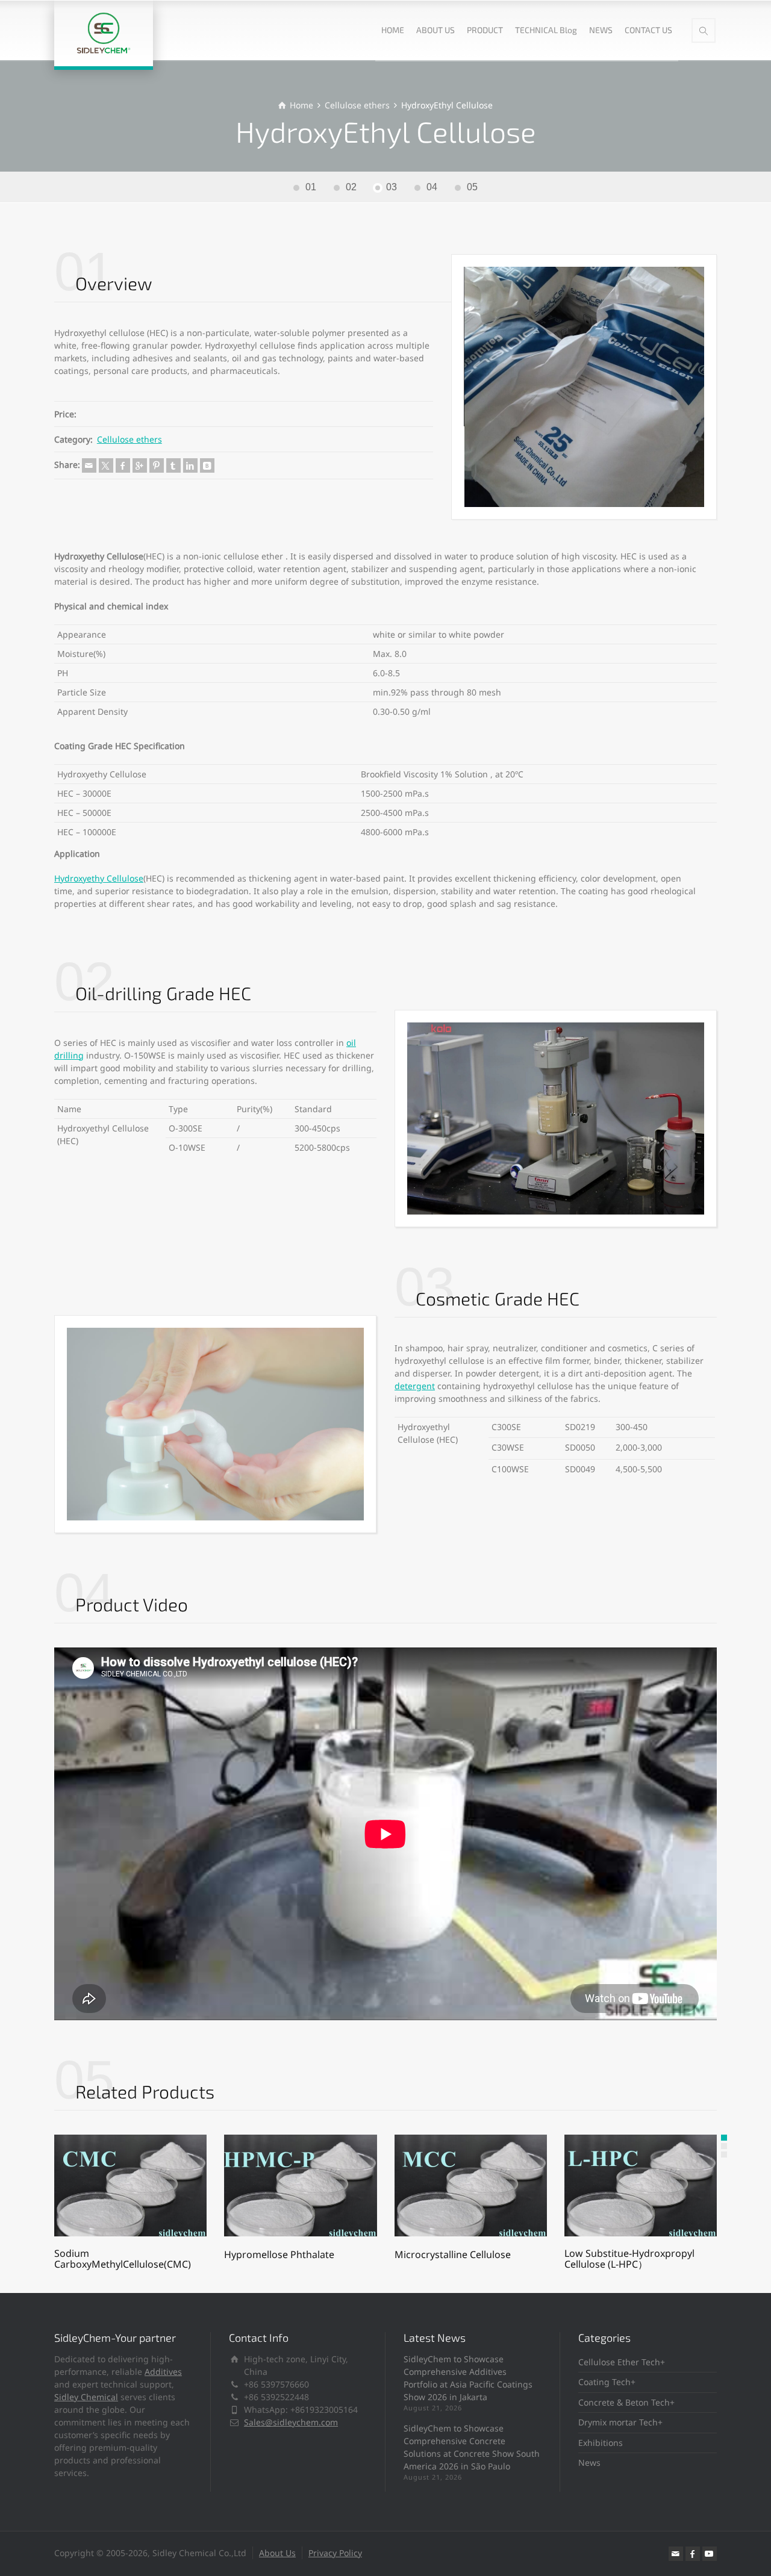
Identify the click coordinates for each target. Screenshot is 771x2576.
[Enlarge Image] (585, 387)
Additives (163, 2372)
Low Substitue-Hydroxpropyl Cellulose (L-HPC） (629, 2259)
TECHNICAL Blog (546, 30)
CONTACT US (648, 30)
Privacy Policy (335, 2553)
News (589, 2462)
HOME (393, 30)
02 (351, 187)
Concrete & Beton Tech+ (626, 2402)
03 (392, 187)
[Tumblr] (173, 465)
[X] (106, 465)
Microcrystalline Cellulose (453, 2254)
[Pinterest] (157, 465)
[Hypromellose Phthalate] (300, 2186)
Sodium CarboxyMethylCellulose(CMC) (123, 2259)
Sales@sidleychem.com (291, 2422)
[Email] (89, 465)
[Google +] (140, 465)
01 (311, 187)
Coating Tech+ (607, 2382)
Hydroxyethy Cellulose (99, 878)
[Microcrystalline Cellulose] (471, 2186)
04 (432, 187)
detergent (415, 1386)
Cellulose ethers (130, 439)
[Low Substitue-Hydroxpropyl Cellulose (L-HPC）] (641, 2186)
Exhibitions (601, 2443)
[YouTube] (710, 2554)
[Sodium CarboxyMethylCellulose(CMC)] (130, 2186)
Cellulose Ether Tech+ (622, 2362)
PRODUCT (485, 30)
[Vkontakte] (207, 465)
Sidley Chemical (86, 2397)
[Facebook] (123, 465)
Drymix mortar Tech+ (620, 2422)
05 (472, 187)
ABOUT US (435, 30)
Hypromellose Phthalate (279, 2254)
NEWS (601, 30)
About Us (277, 2553)
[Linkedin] (190, 465)
